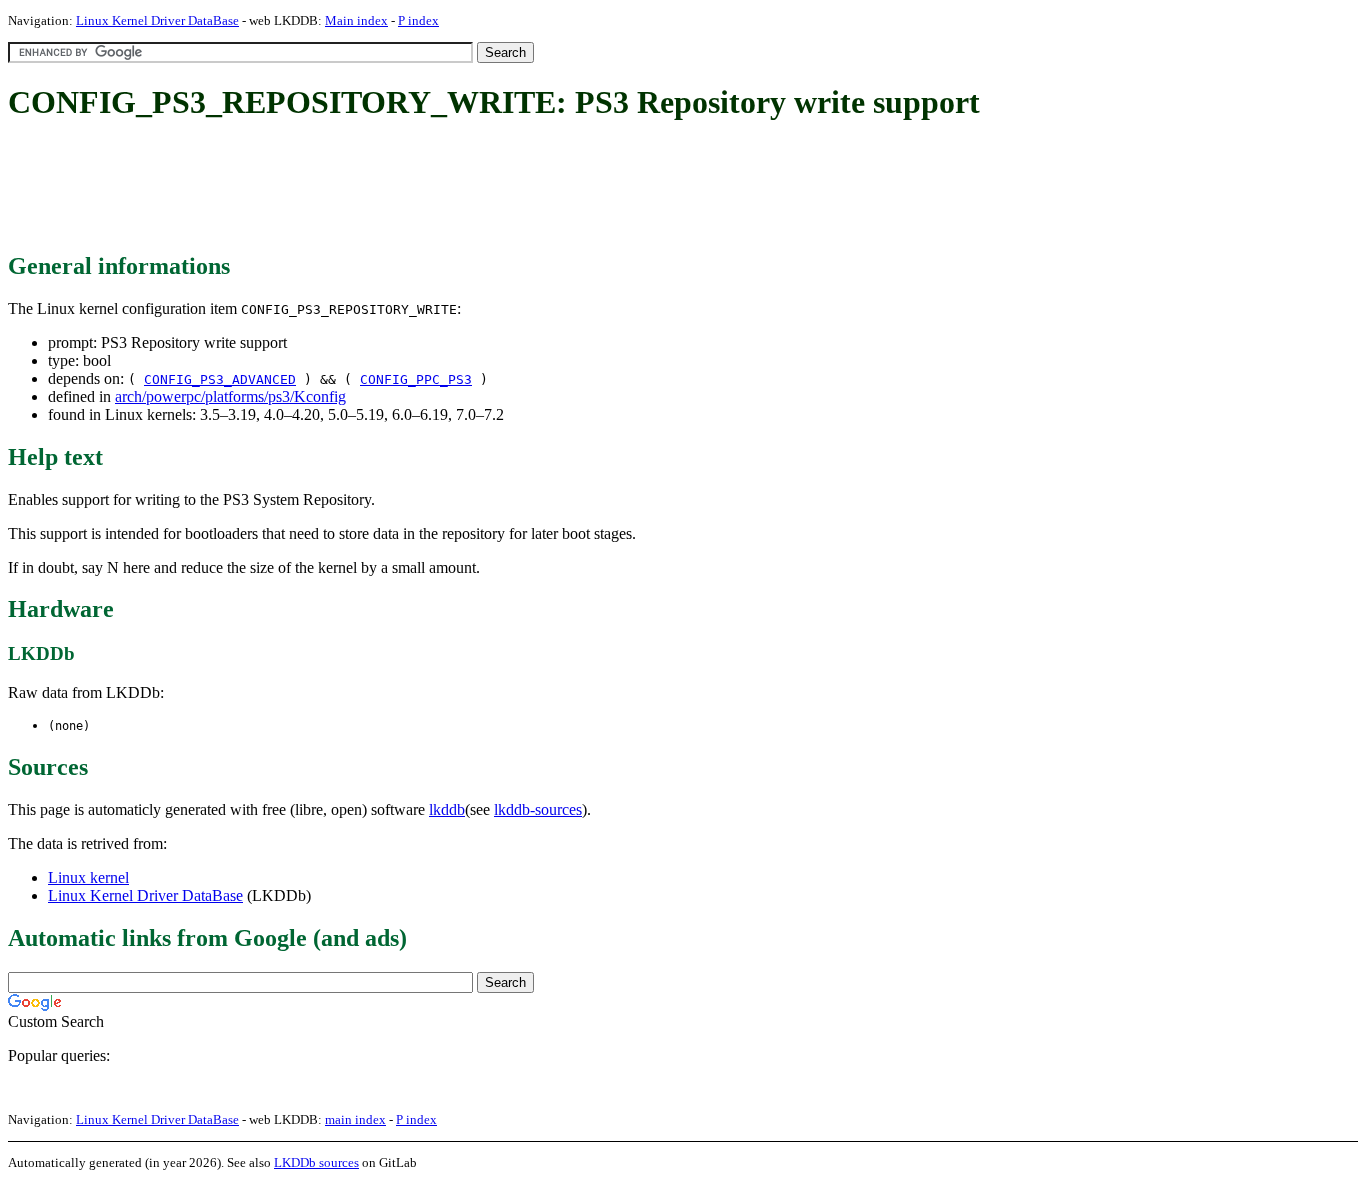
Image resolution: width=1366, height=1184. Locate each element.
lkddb (447, 809)
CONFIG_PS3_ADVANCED (220, 379)
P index (418, 20)
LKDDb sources (316, 1162)
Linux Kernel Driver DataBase (157, 20)
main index (355, 1119)
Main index (356, 20)
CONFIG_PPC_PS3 (416, 379)
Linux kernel (88, 877)
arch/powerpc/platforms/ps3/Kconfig (230, 396)
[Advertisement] (372, 188)
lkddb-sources (538, 809)
